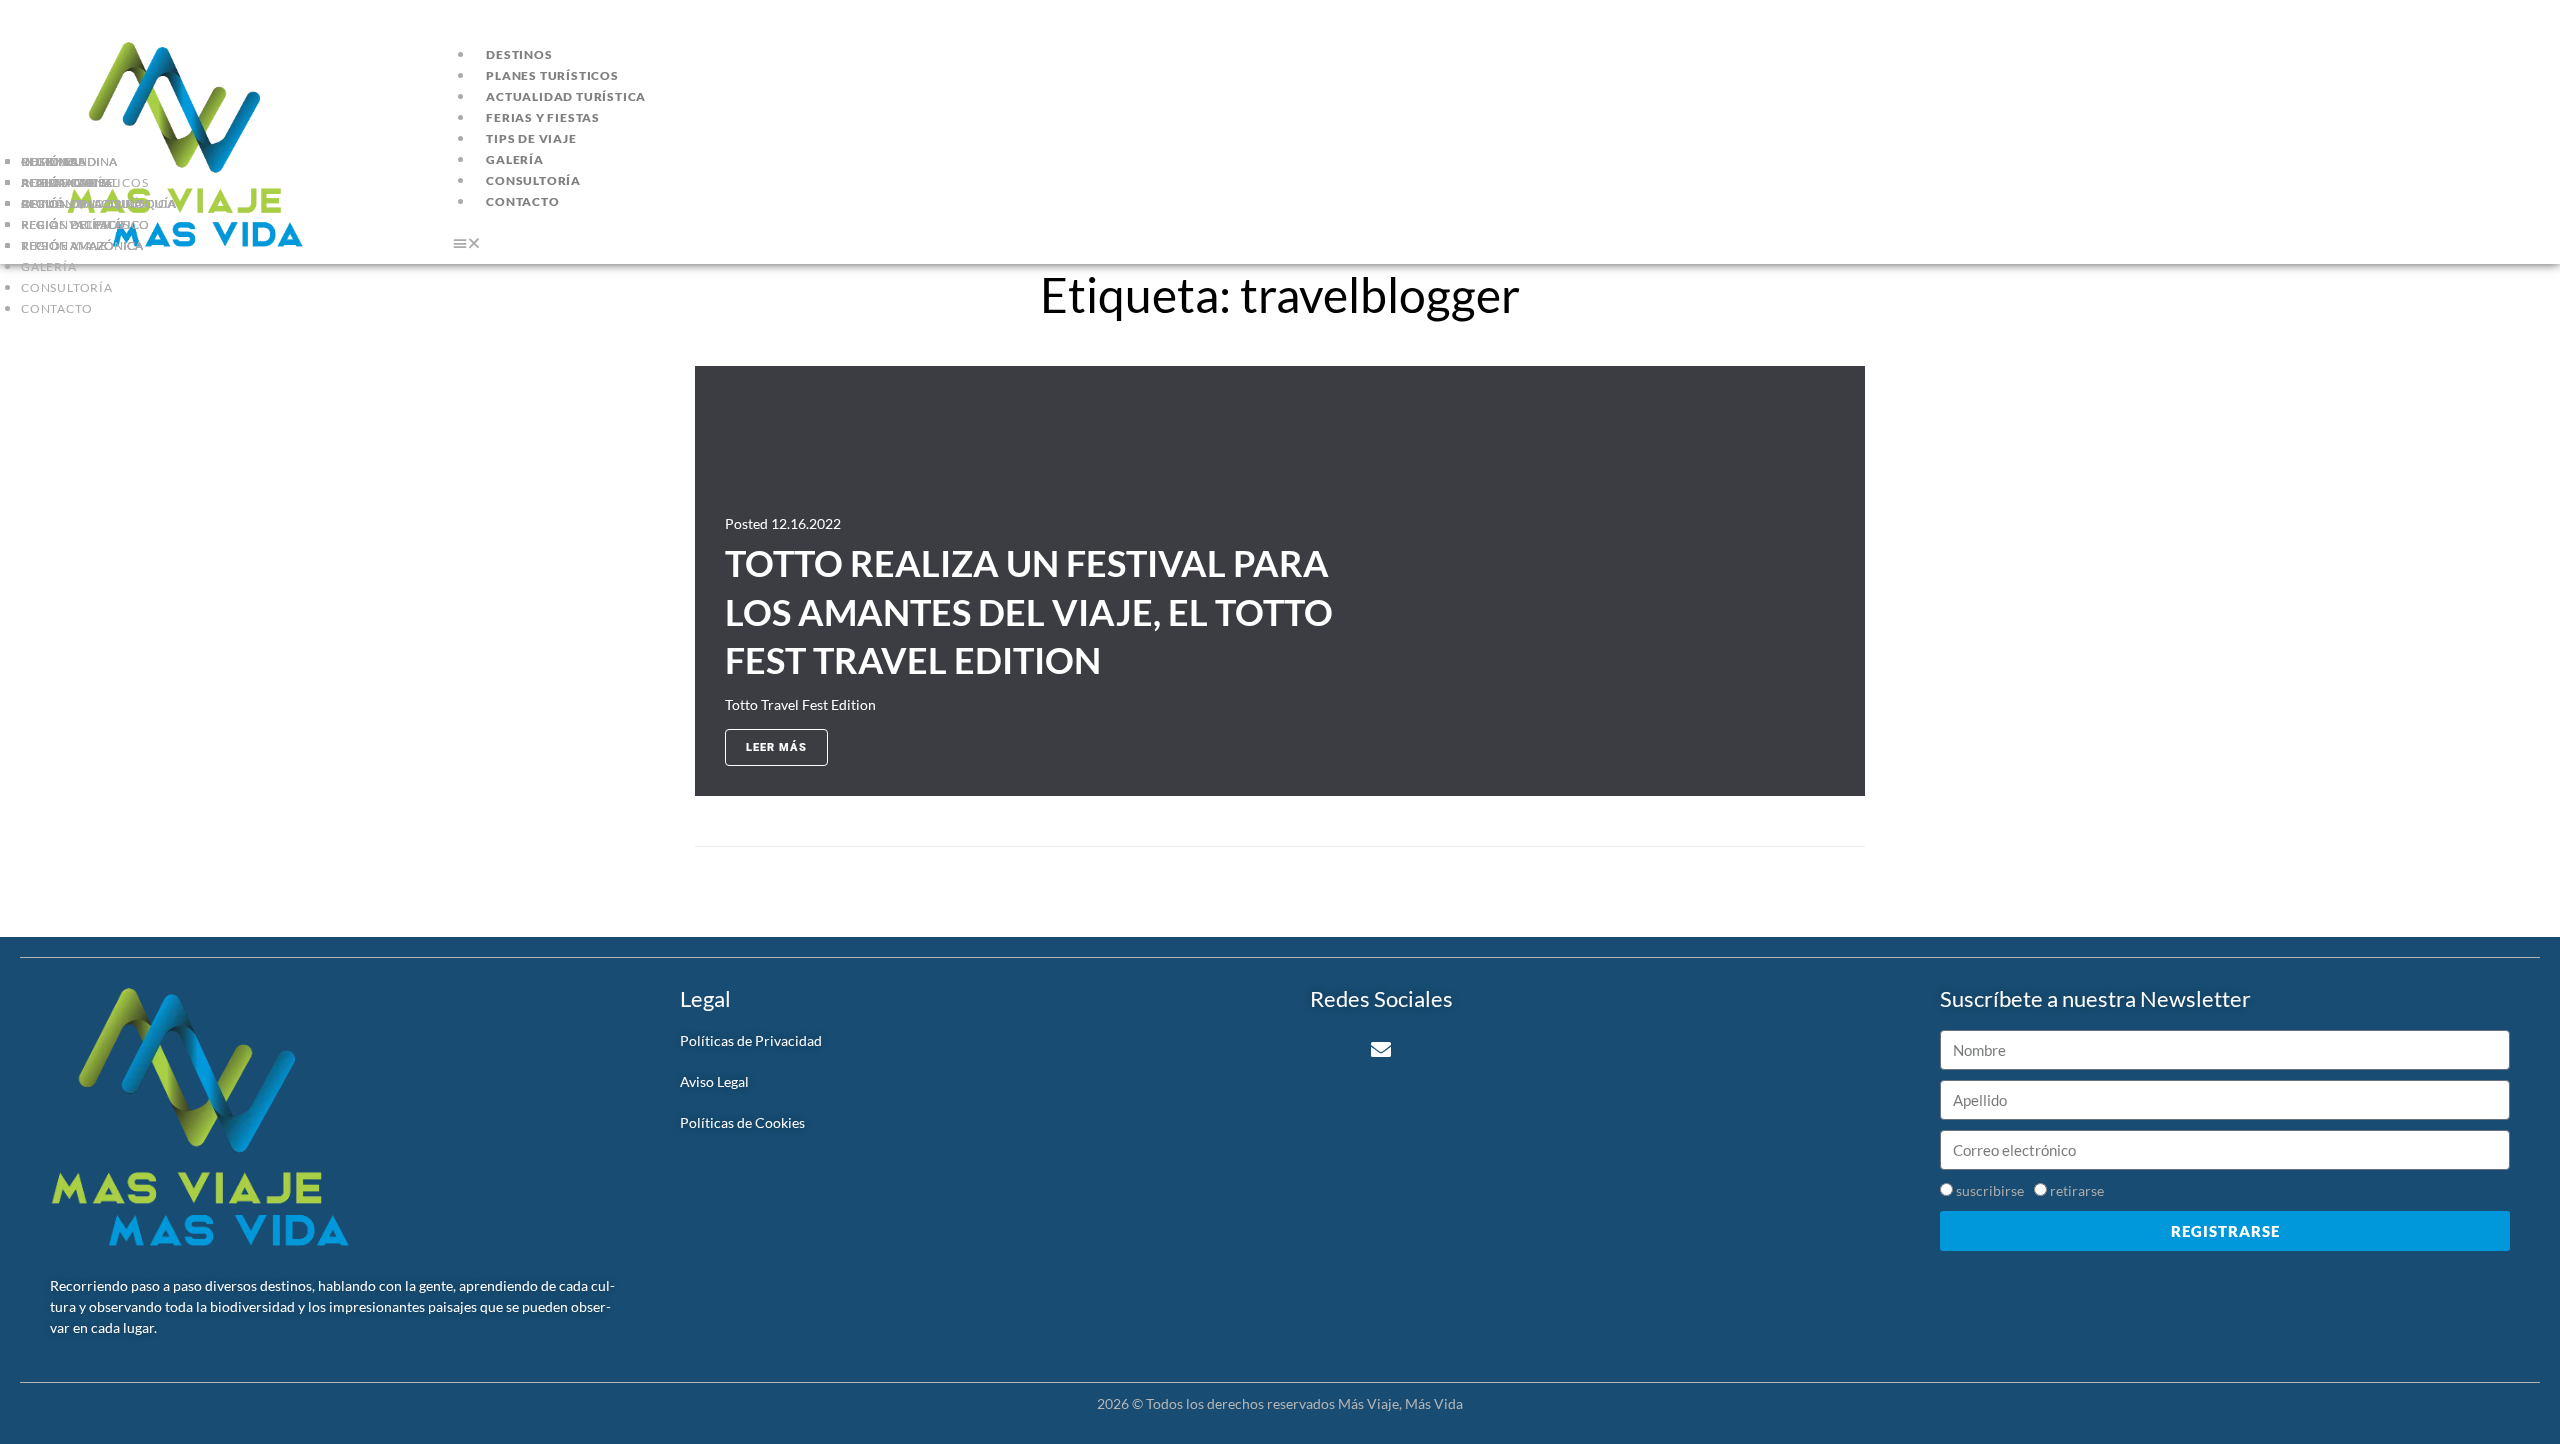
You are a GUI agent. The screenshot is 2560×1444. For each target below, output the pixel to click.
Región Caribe (67, 182)
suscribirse (1990, 1190)
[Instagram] (1432, 1050)
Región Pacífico (73, 224)
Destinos (519, 54)
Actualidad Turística (566, 96)
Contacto (56, 308)
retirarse (2077, 1190)
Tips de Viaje (531, 138)
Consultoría (67, 287)
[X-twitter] (1330, 1050)
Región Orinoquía (81, 203)
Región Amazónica (82, 245)
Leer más (776, 747)
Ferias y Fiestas (543, 117)
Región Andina (69, 161)
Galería (49, 266)
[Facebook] (1483, 1050)
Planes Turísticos (552, 75)
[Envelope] (1381, 1050)
